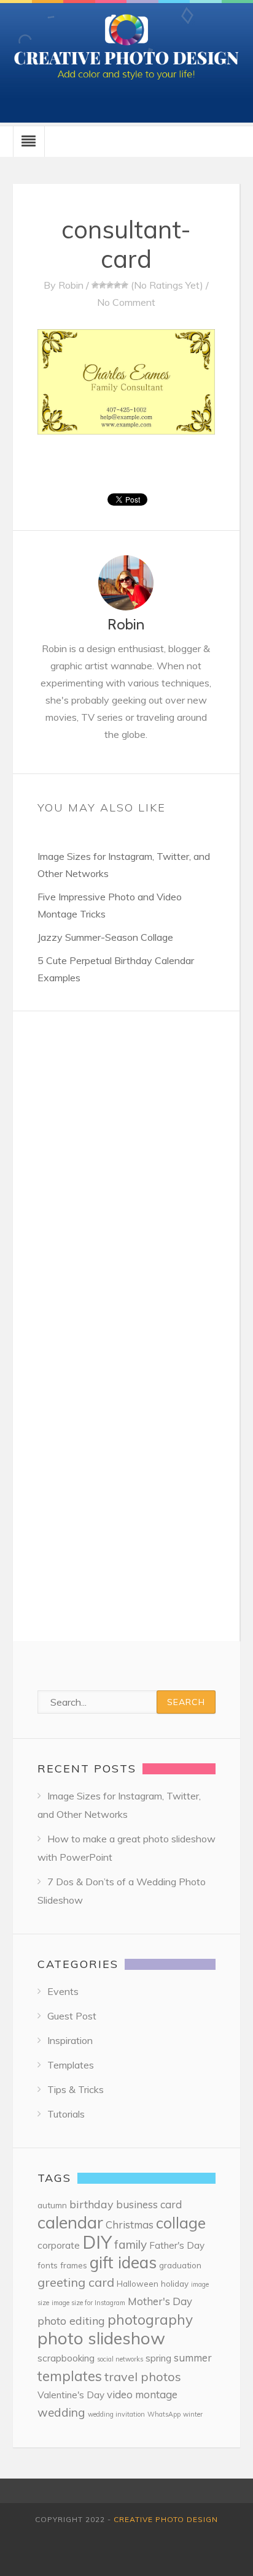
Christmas (130, 2225)
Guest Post (72, 2016)
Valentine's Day (71, 2395)
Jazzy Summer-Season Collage (105, 937)
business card (149, 2204)
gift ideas (123, 2263)
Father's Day (177, 2245)
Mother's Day (160, 2301)
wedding (61, 2412)
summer (193, 2358)
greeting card (76, 2282)
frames (74, 2265)
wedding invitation (116, 2414)
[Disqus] (126, 1165)
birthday (91, 2204)
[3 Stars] (110, 285)
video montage (142, 2394)
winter (193, 2414)
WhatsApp (164, 2414)
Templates (71, 2065)
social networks (120, 2359)
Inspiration (70, 2040)
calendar (70, 2222)
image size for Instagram (88, 2303)
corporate (59, 2245)
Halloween (138, 2283)
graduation (180, 2265)
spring (158, 2358)
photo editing (71, 2321)
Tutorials (66, 2114)
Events (63, 1991)
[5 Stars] (125, 285)
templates (70, 2376)
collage (181, 2223)
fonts (48, 2265)
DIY (97, 2242)
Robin (71, 285)
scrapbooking (66, 2358)
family (130, 2244)
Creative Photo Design (166, 2519)
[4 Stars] (117, 285)
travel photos (143, 2377)
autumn (52, 2205)
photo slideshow (101, 2338)
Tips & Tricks (76, 2089)
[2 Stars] (103, 285)
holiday (175, 2283)
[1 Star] (95, 285)
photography (150, 2320)
